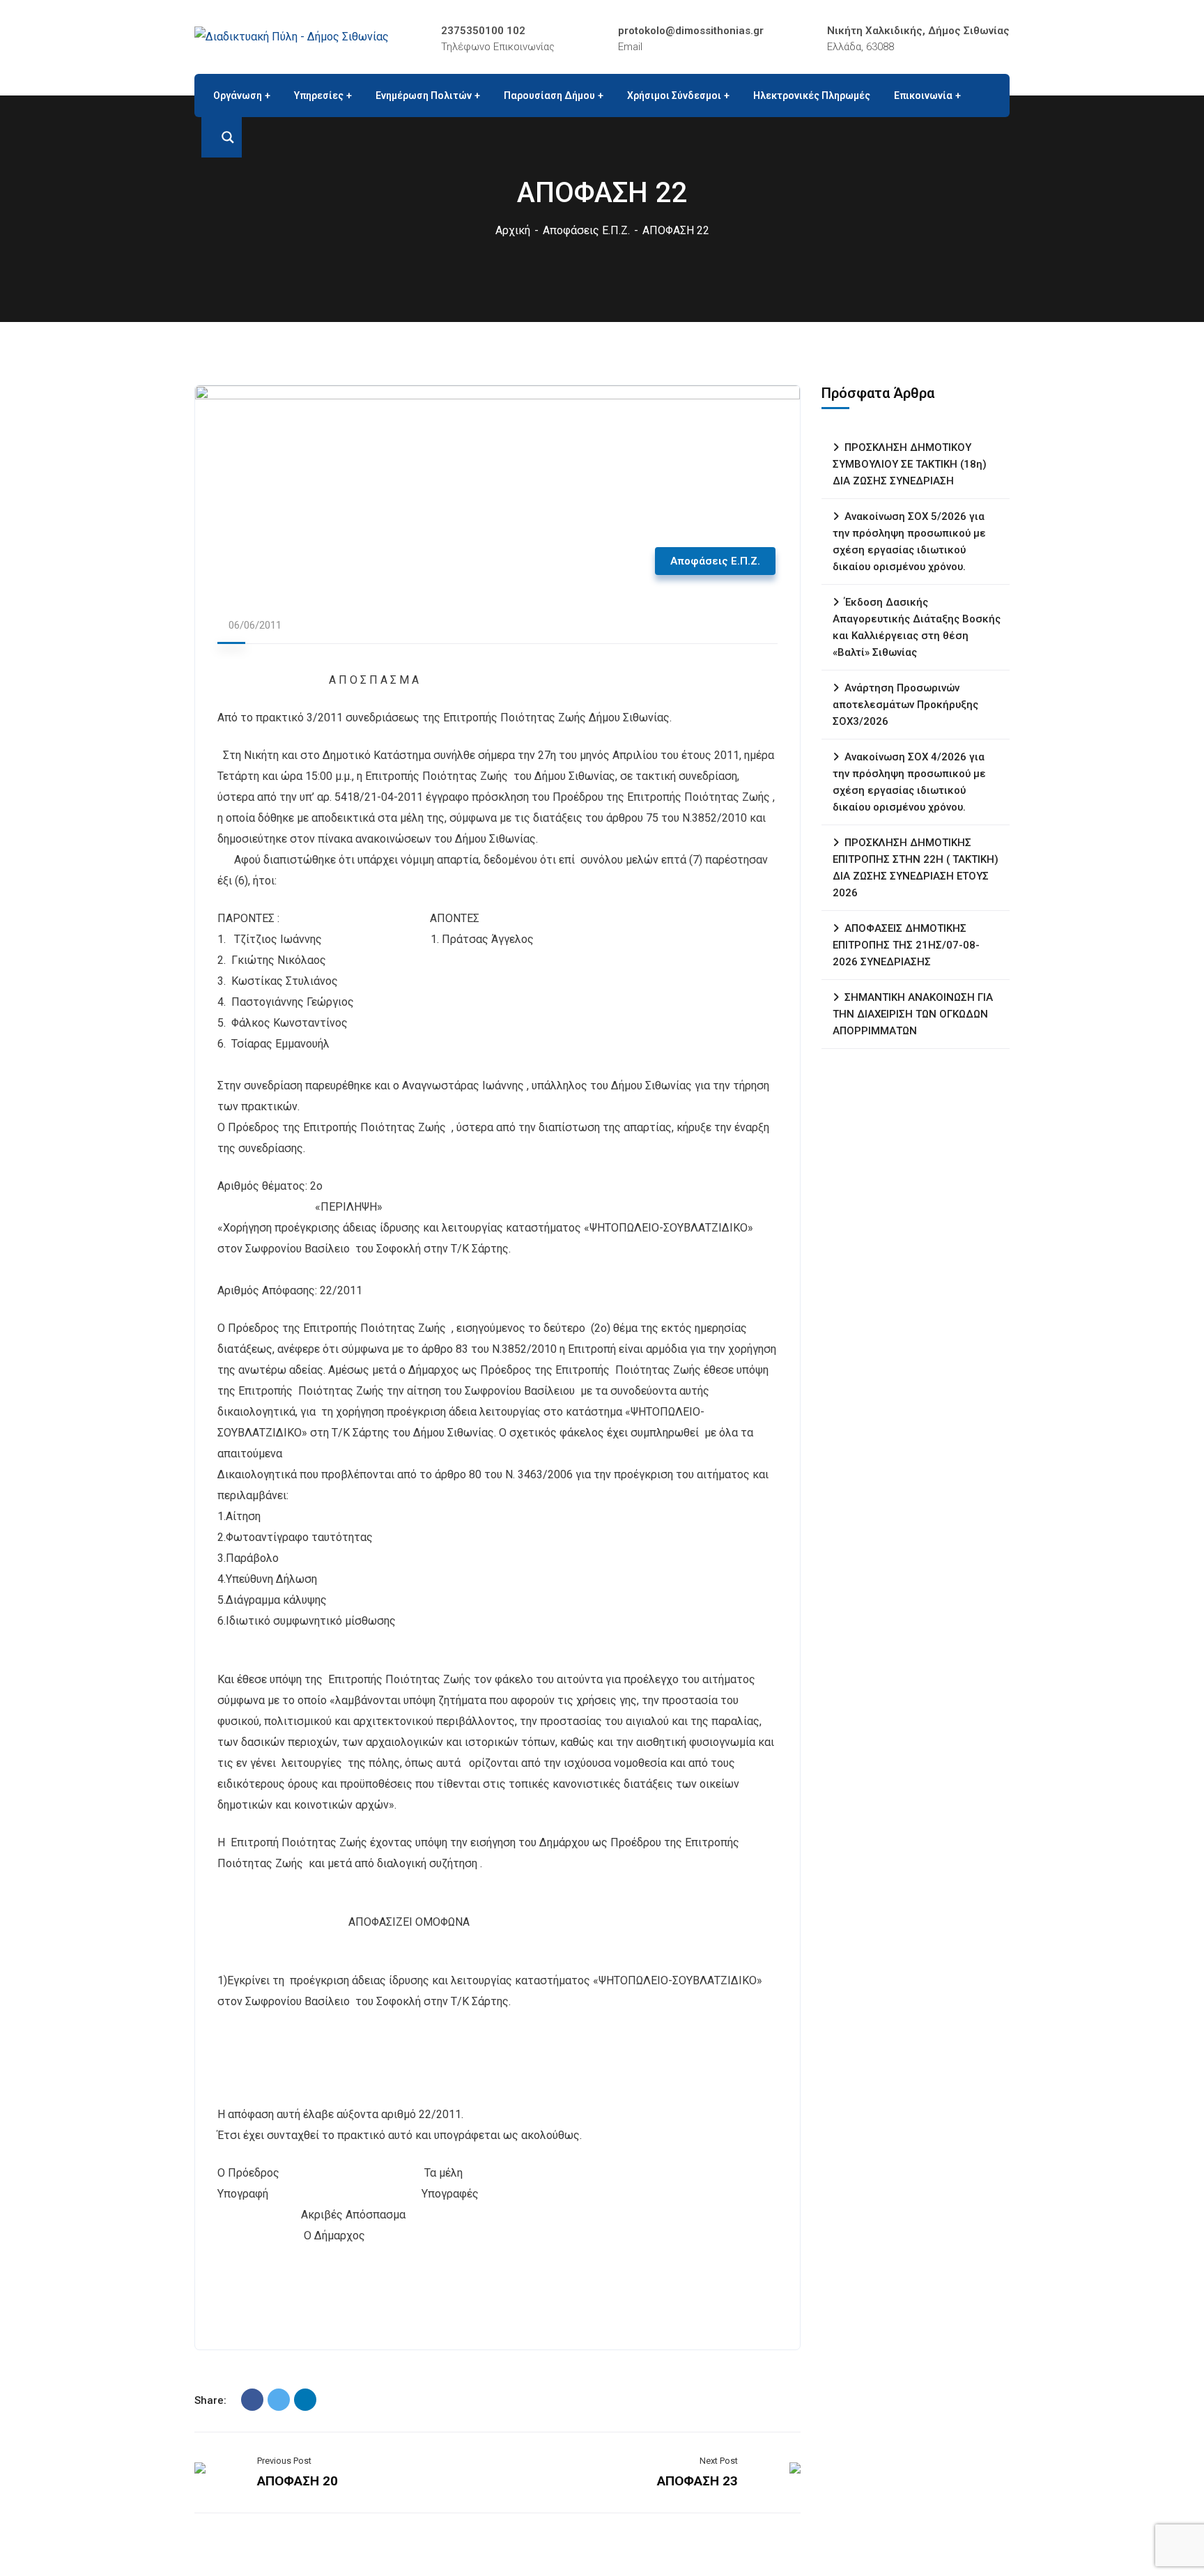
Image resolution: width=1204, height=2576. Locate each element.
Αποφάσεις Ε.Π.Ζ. (586, 230)
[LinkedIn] (305, 2400)
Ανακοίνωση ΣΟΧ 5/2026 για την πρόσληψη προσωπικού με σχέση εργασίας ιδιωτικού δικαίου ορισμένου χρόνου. (909, 542)
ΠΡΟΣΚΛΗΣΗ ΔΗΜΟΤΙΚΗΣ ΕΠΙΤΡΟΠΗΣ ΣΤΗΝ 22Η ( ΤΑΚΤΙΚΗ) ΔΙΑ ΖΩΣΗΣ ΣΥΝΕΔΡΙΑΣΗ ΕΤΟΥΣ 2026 (916, 868)
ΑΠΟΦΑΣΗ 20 (298, 2481)
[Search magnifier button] (222, 137)
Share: (210, 2400)
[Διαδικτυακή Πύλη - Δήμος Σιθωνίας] (292, 37)
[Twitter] (279, 2400)
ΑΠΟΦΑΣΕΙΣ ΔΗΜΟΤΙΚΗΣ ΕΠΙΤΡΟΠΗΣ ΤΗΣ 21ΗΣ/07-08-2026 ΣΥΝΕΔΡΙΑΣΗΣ (906, 945)
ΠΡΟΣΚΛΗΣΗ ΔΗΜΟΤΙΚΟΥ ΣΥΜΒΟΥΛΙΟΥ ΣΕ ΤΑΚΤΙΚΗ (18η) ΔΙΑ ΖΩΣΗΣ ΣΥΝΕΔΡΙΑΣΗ (910, 464)
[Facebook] (252, 2400)
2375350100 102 (483, 31)
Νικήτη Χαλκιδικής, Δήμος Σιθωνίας (918, 31)
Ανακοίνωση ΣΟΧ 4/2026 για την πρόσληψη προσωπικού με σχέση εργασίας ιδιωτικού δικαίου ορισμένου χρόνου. (909, 782)
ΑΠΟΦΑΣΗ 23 (697, 2481)
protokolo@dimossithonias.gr (691, 31)
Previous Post (284, 2461)
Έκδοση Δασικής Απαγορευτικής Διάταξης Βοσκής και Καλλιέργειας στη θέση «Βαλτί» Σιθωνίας (917, 627)
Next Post (719, 2461)
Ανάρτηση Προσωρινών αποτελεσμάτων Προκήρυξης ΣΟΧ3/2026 (905, 705)
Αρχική (513, 230)
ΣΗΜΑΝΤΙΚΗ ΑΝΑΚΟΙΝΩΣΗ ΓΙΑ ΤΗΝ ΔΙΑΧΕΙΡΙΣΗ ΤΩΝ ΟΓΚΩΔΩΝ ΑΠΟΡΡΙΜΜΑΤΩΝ (913, 1014)
